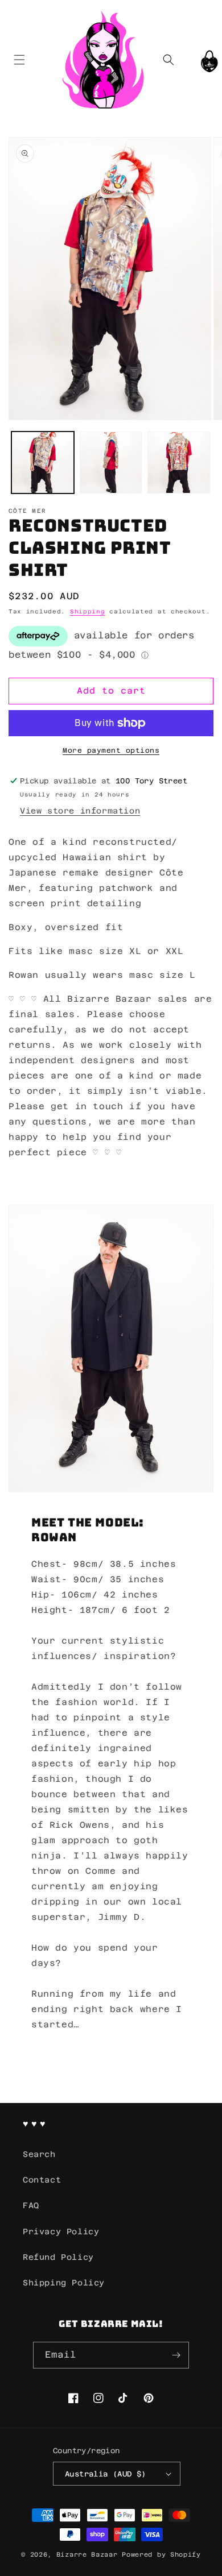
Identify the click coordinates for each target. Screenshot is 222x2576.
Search (39, 2154)
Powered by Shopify (161, 2555)
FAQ (31, 2205)
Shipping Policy (64, 2283)
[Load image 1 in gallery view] (43, 463)
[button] (19, 59)
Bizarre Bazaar (87, 2555)
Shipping (88, 611)
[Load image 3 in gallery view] (179, 463)
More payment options (111, 750)
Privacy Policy (61, 2231)
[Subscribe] (176, 2355)
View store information (80, 811)
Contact (42, 2180)
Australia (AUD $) (106, 2474)
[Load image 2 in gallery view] (111, 463)
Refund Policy (58, 2257)
